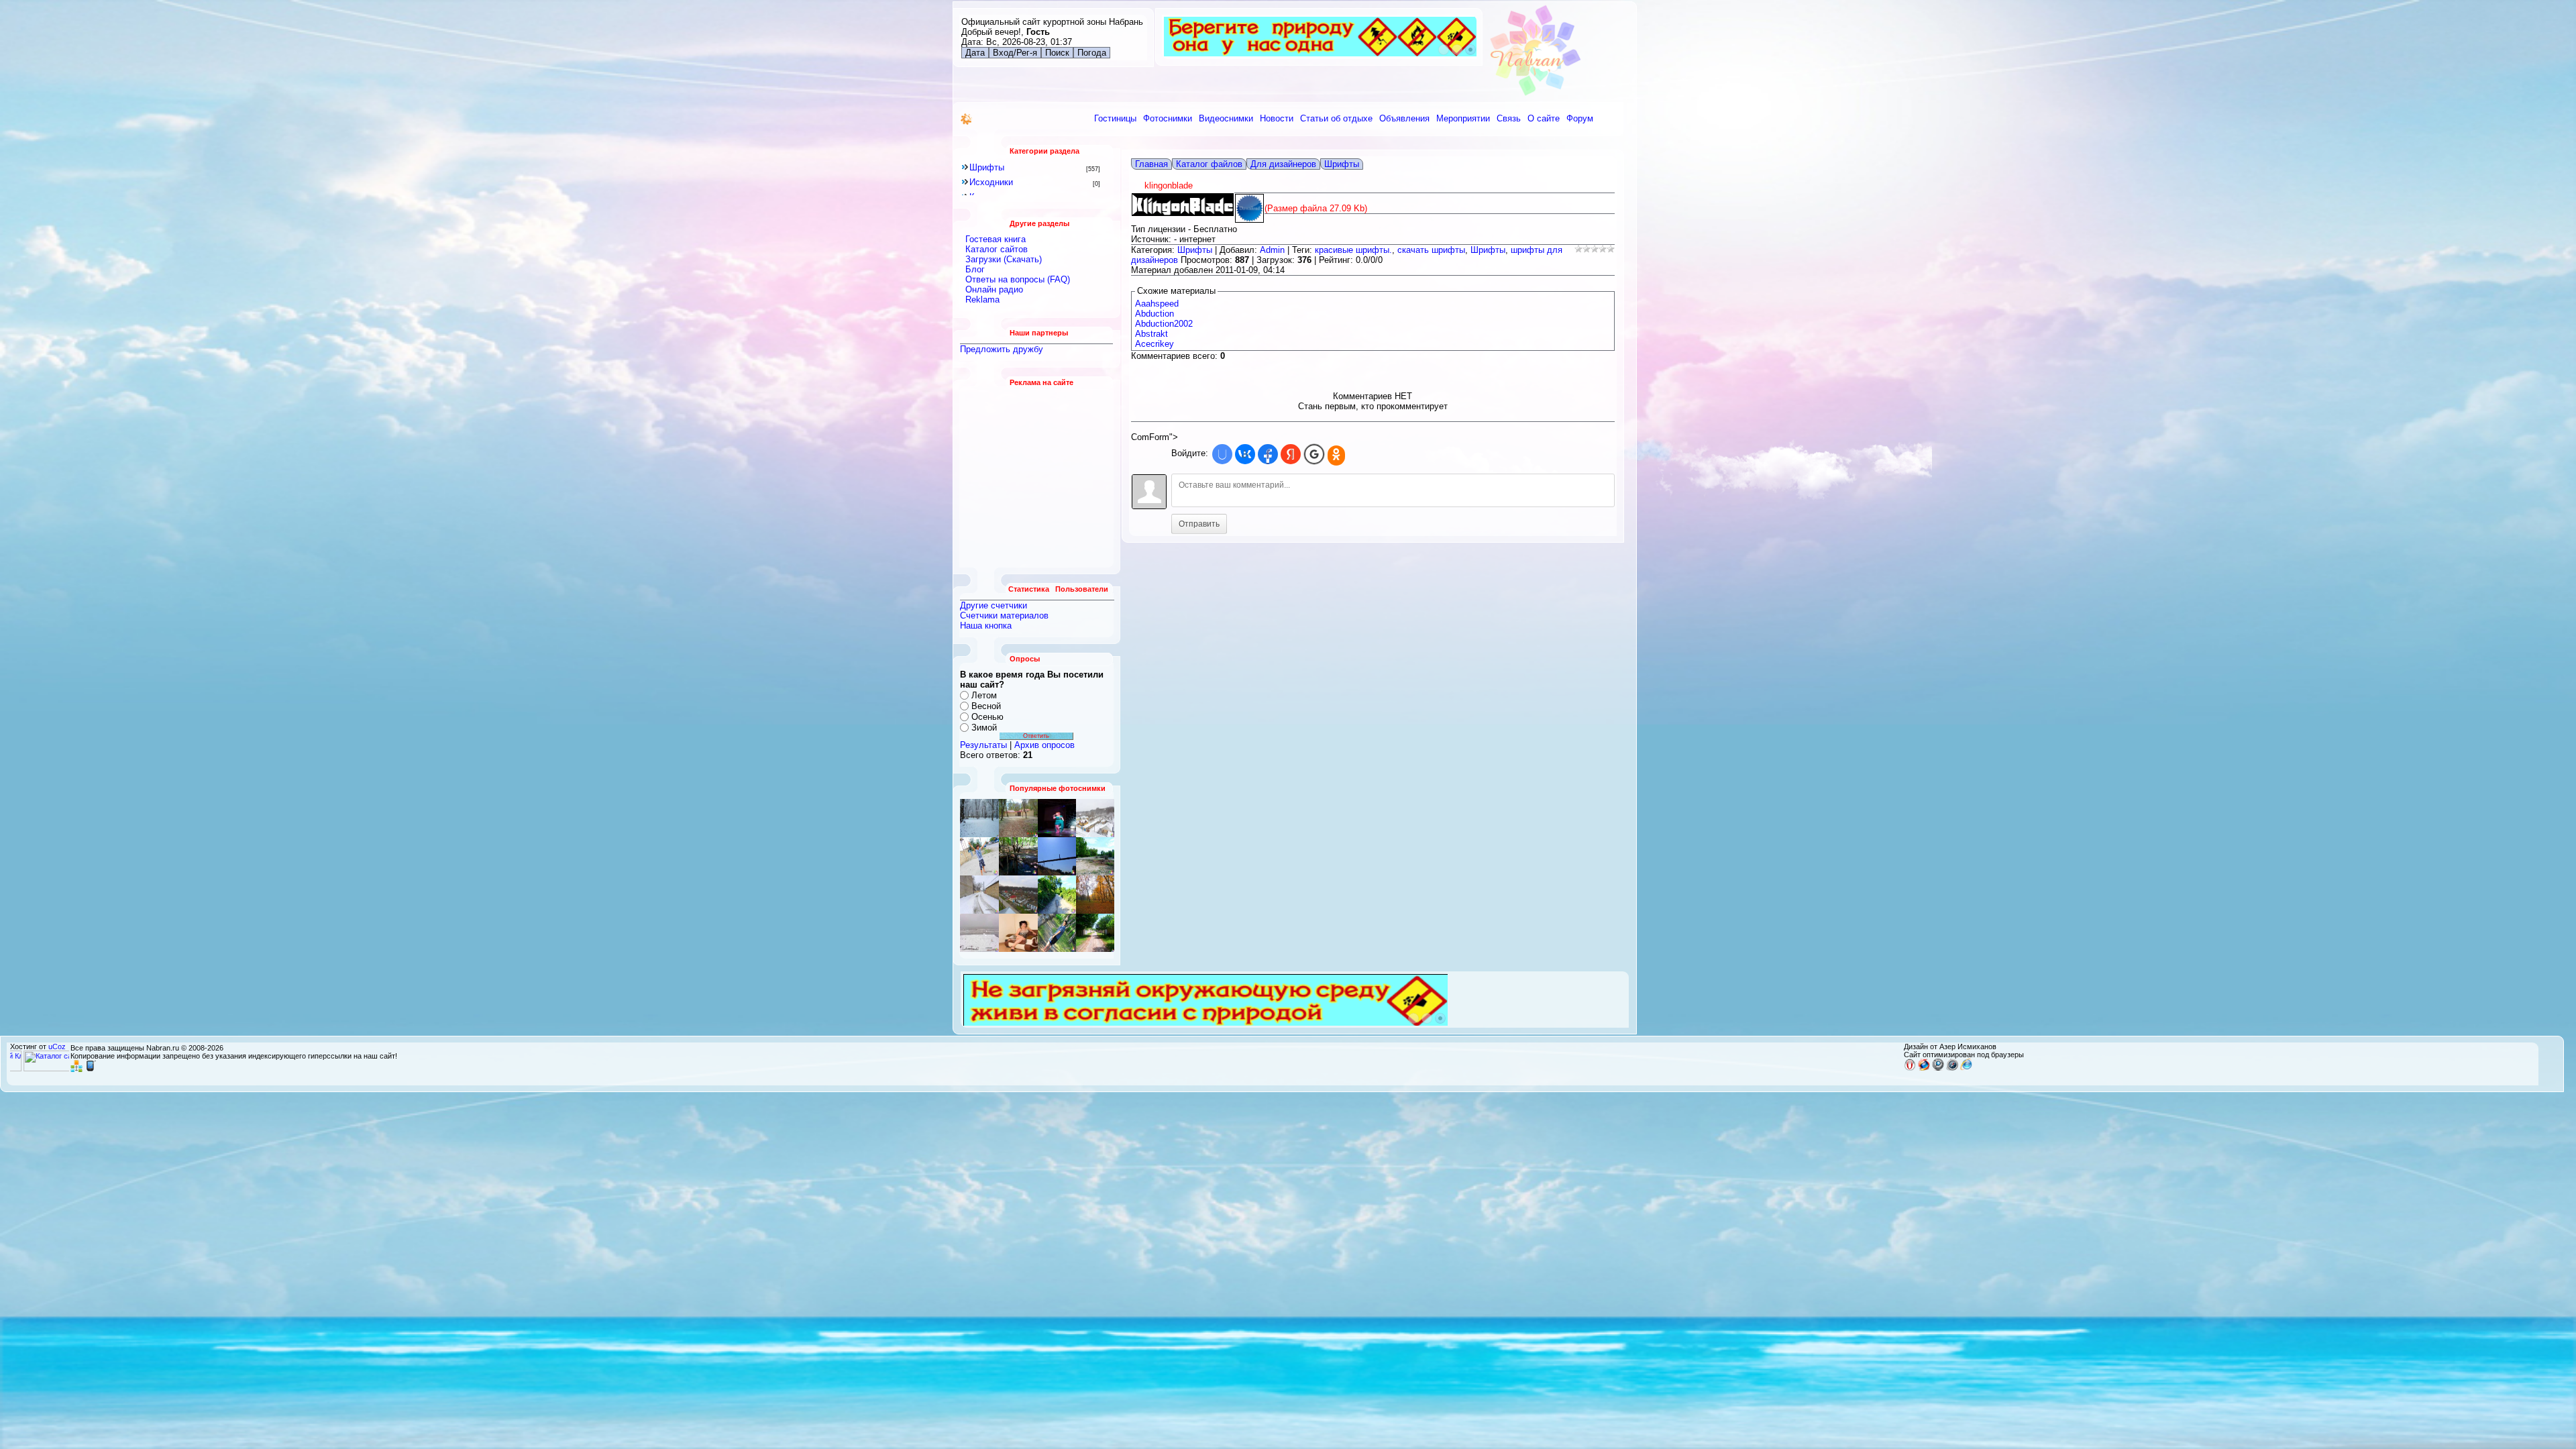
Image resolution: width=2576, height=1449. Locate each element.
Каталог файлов (1209, 164)
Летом (984, 695)
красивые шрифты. (1353, 250)
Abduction (1155, 314)
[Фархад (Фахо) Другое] (979, 856)
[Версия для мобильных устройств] (91, 1069)
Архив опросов (1044, 745)
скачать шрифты (1431, 250)
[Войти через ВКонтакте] (1245, 454)
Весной (986, 706)
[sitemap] (76, 1069)
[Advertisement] (1037, 477)
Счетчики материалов (1004, 615)
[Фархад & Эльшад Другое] (1095, 933)
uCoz (57, 1046)
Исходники (991, 182)
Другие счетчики (994, 605)
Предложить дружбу (1002, 349)
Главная (1151, 164)
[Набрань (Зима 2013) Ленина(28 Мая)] (1057, 933)
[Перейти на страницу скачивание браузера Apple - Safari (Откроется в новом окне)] (1952, 1068)
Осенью (987, 717)
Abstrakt (1151, 334)
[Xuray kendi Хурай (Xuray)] (1018, 818)
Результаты (983, 745)
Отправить (1199, 524)
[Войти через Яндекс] (1291, 454)
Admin (1272, 250)
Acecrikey (1155, 344)
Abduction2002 (1164, 324)
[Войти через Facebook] (1268, 454)
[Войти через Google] (1314, 454)
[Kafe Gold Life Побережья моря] (1018, 933)
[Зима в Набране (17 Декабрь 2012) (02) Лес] (979, 818)
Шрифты (987, 167)
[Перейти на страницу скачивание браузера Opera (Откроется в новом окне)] (1910, 1068)
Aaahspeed (1157, 304)
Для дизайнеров (1283, 164)
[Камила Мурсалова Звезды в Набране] (1057, 818)
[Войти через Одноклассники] (1336, 455)
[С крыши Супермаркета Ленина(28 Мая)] (1018, 895)
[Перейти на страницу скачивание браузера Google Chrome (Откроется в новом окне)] (1938, 1068)
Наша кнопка (986, 626)
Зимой (984, 728)
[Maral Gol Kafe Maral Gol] (1018, 856)
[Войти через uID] (1222, 454)
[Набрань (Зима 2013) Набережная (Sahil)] (1095, 895)
